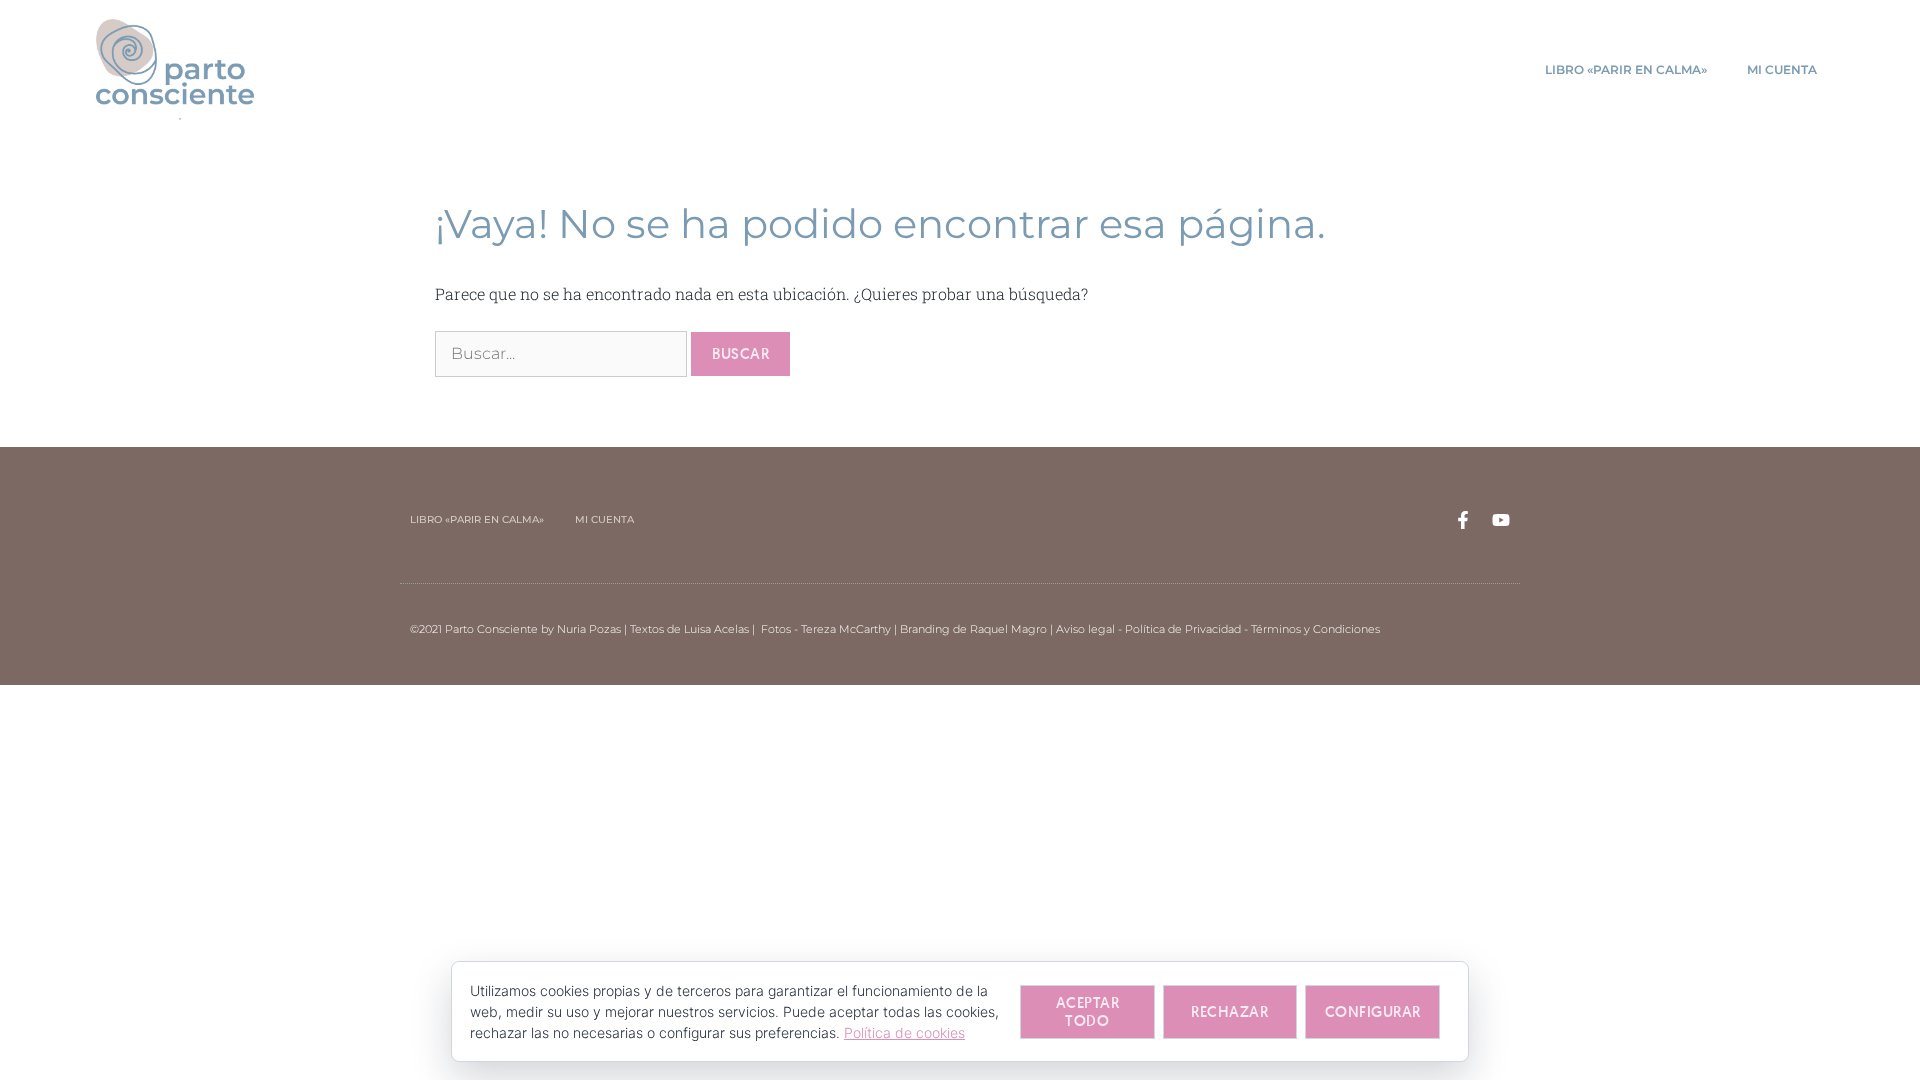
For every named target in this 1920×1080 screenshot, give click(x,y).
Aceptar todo (1088, 1011)
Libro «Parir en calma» (1626, 69)
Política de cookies (904, 1032)
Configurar (1373, 1011)
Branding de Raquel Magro (973, 629)
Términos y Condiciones (1315, 629)
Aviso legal (1085, 629)
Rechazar (1229, 1011)
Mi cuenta (1782, 69)
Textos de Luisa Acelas (689, 629)
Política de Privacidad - (1188, 629)
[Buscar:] (563, 352)
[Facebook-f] (1463, 520)
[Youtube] (1501, 520)
